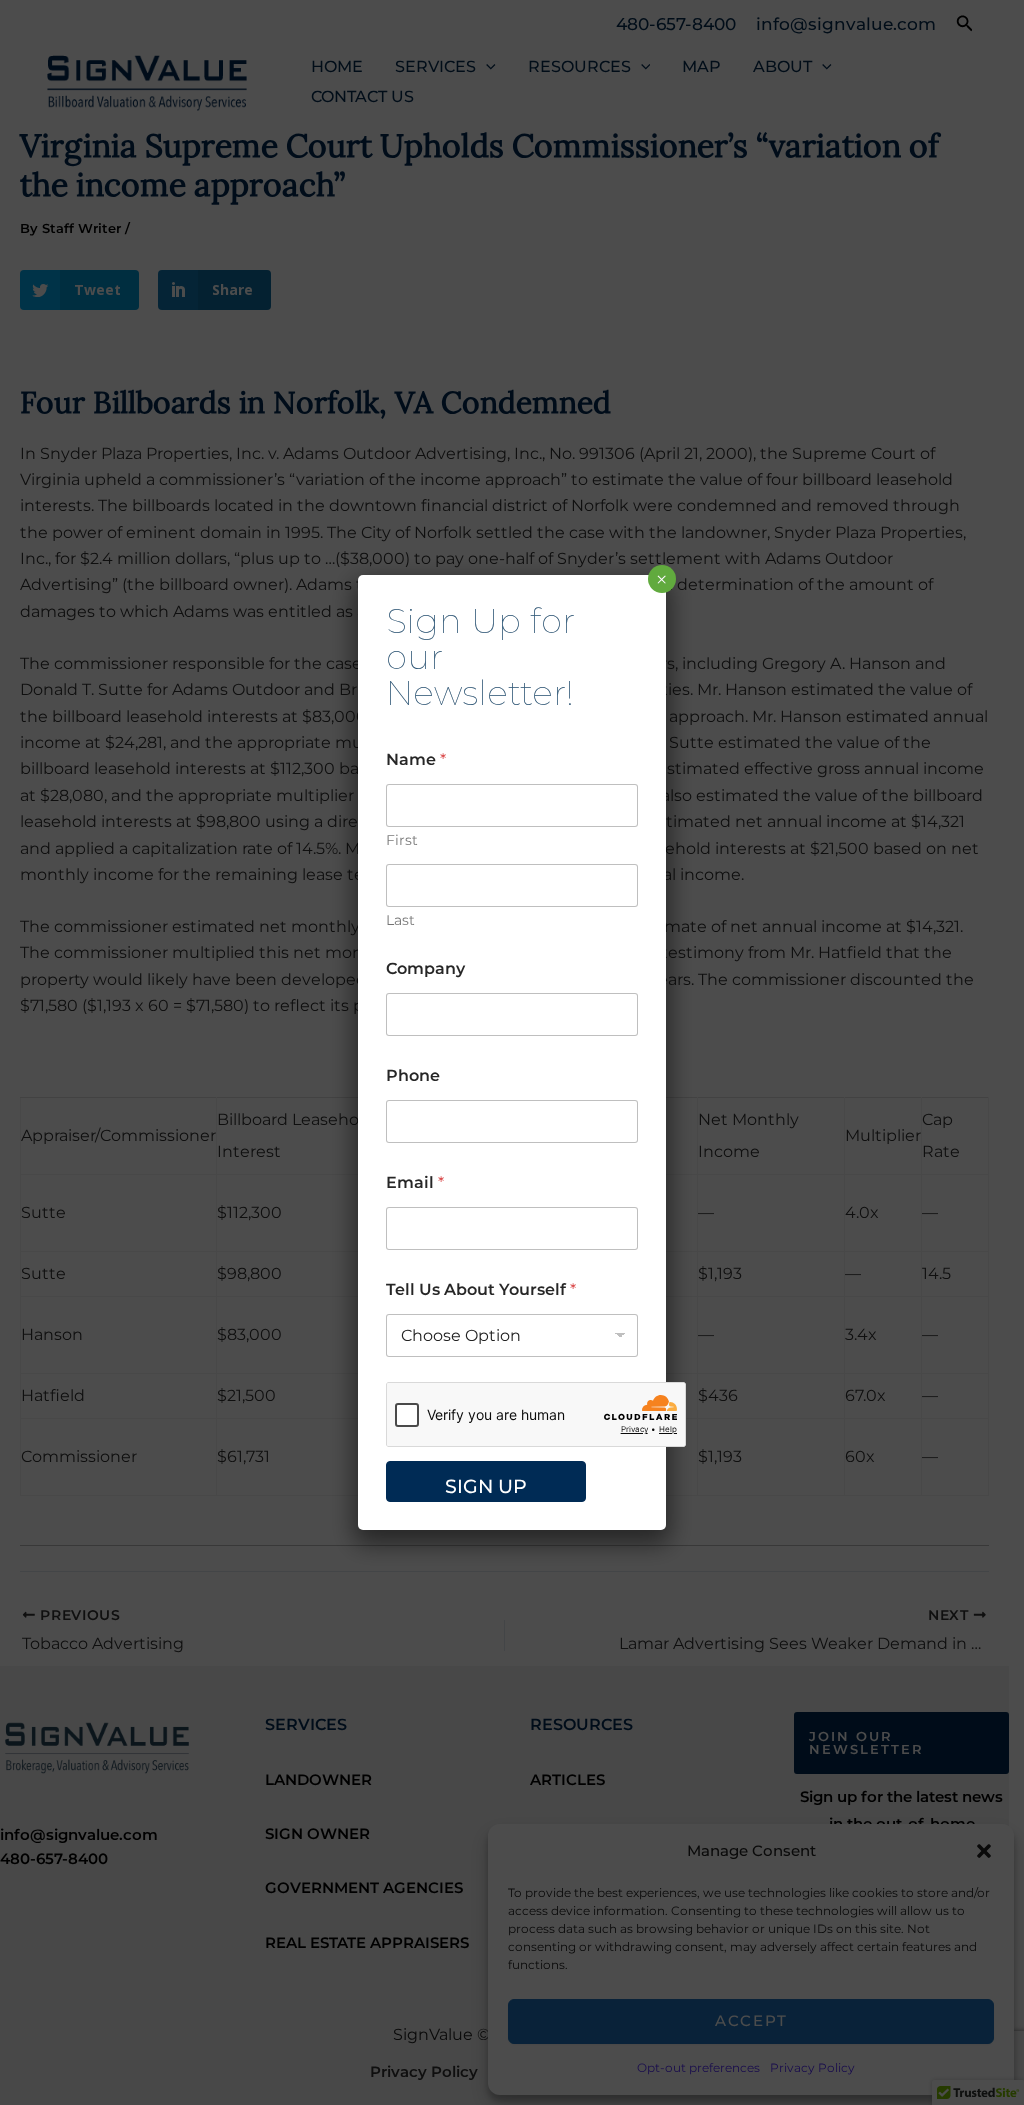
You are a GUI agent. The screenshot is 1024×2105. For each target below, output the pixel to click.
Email (415, 1182)
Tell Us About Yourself (481, 1289)
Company (425, 968)
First (402, 840)
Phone (413, 1075)
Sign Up (486, 1486)
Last (400, 920)
